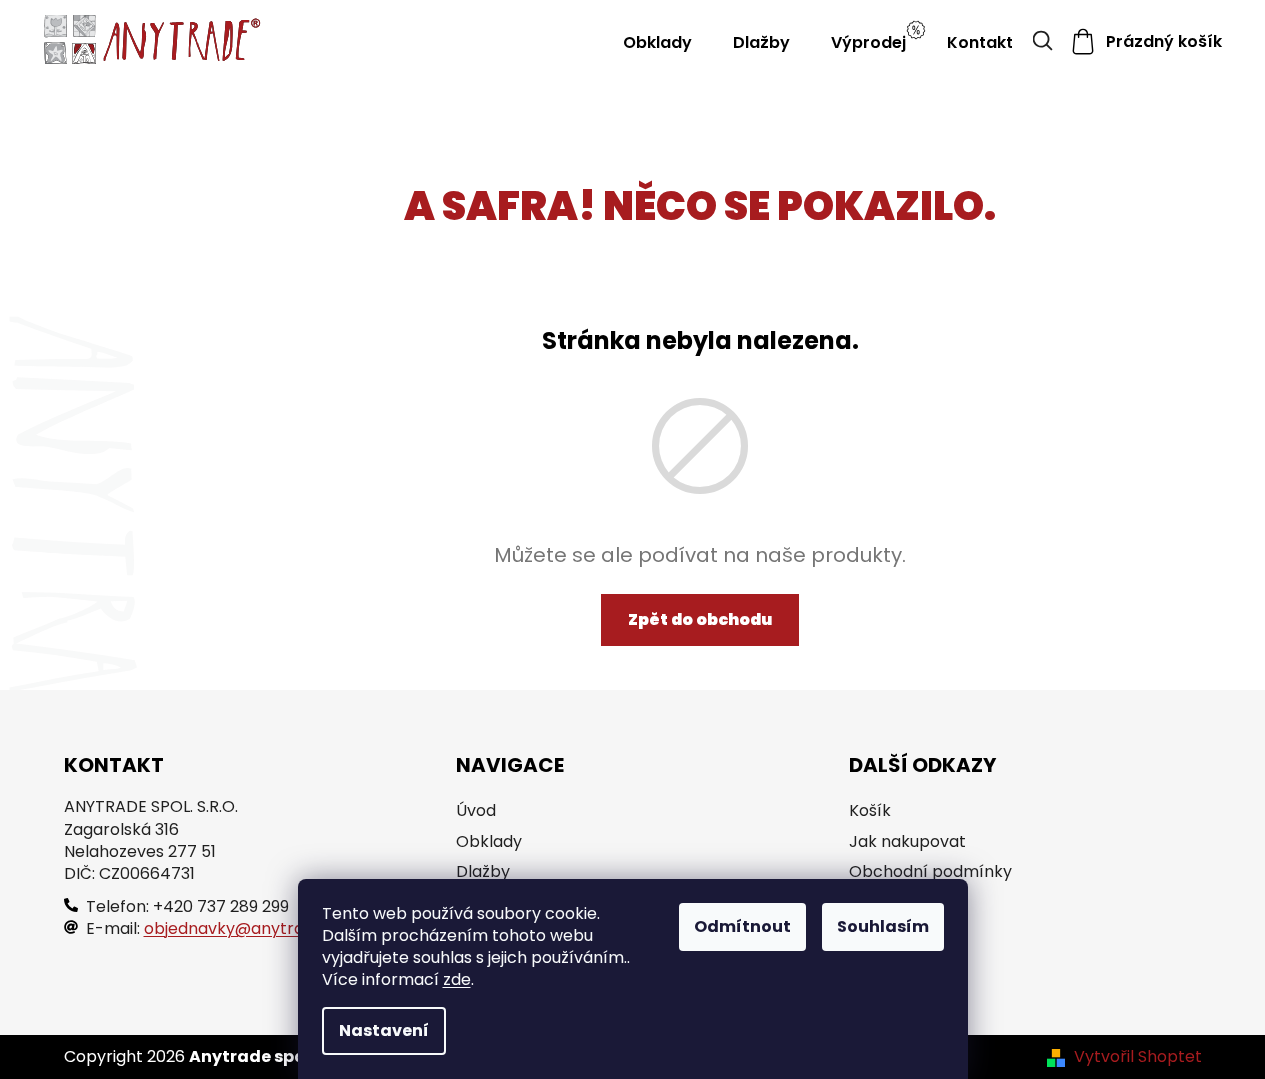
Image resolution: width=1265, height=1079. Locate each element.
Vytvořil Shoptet (1138, 1057)
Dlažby (483, 872)
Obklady (489, 842)
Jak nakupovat (907, 842)
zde (457, 979)
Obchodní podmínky (930, 872)
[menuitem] (657, 42)
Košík (870, 811)
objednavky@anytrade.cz (244, 929)
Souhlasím (883, 926)
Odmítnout (742, 926)
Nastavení (384, 1030)
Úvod (476, 811)
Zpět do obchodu (700, 619)
